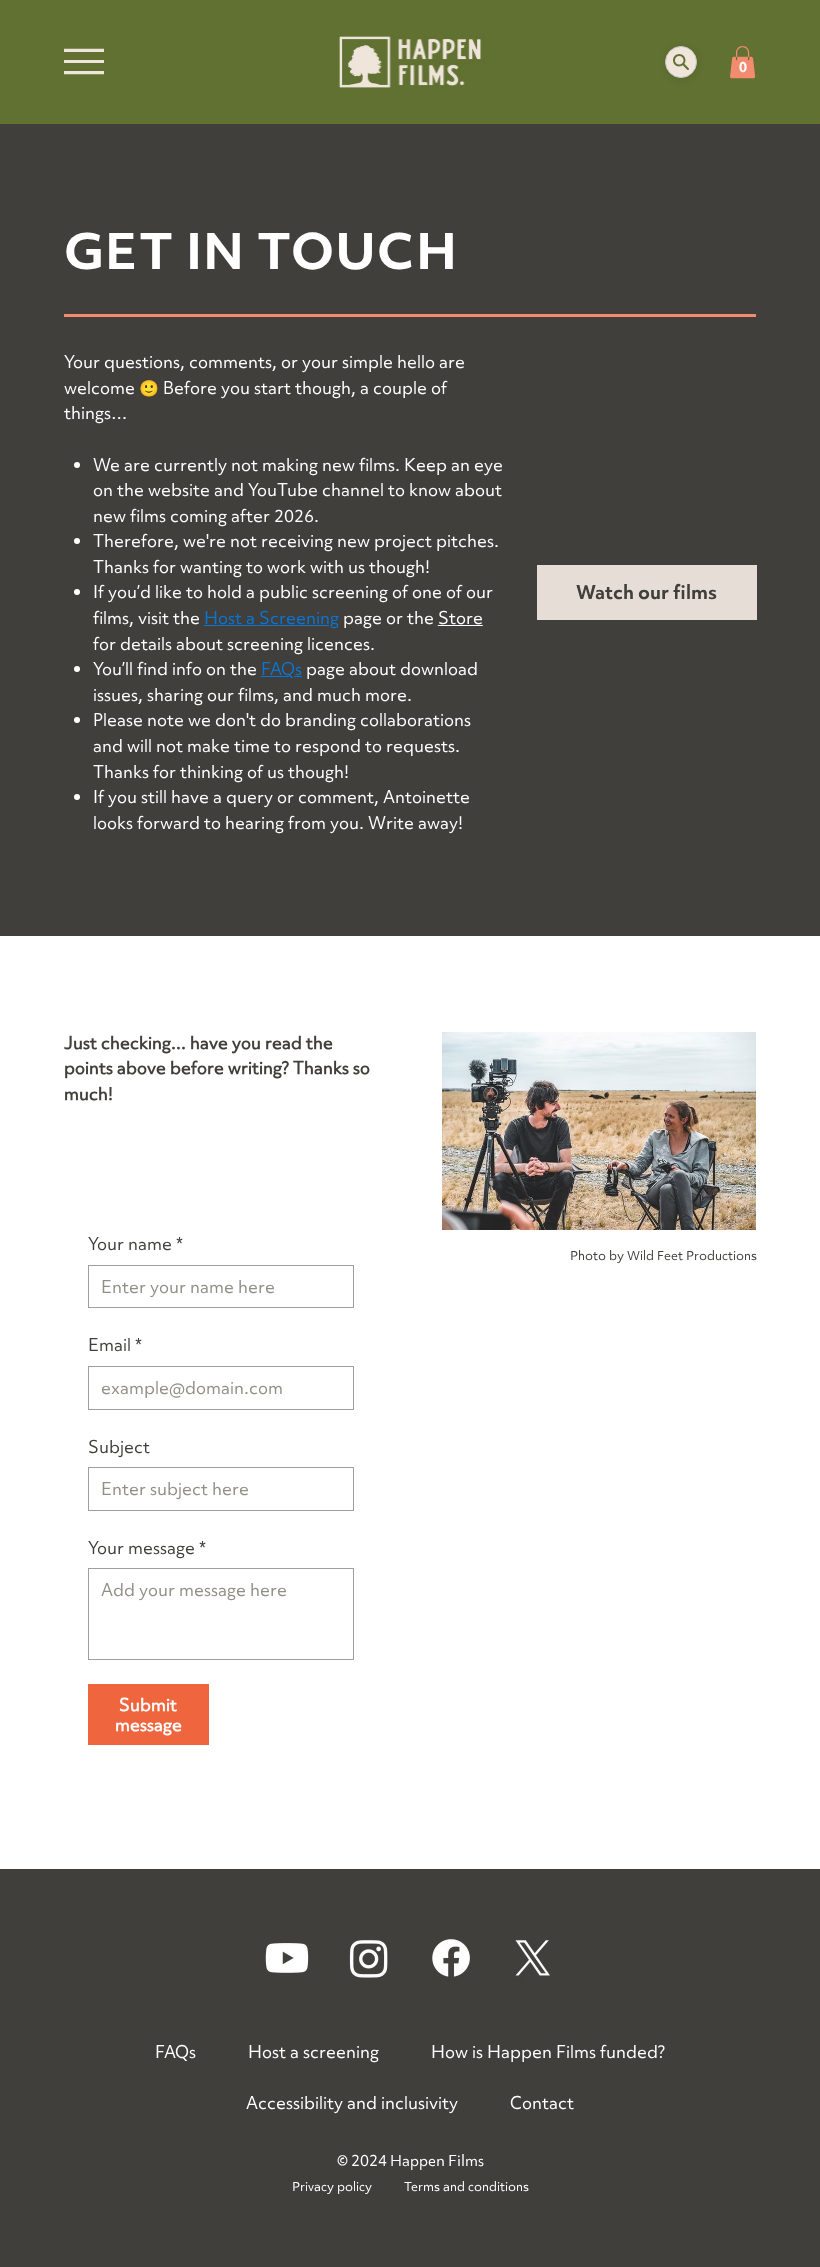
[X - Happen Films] (533, 1958)
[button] (681, 62)
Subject (119, 1446)
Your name (135, 1243)
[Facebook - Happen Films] (451, 1958)
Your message (147, 1547)
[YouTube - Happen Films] (287, 1958)
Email (115, 1344)
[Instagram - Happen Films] (369, 1958)
